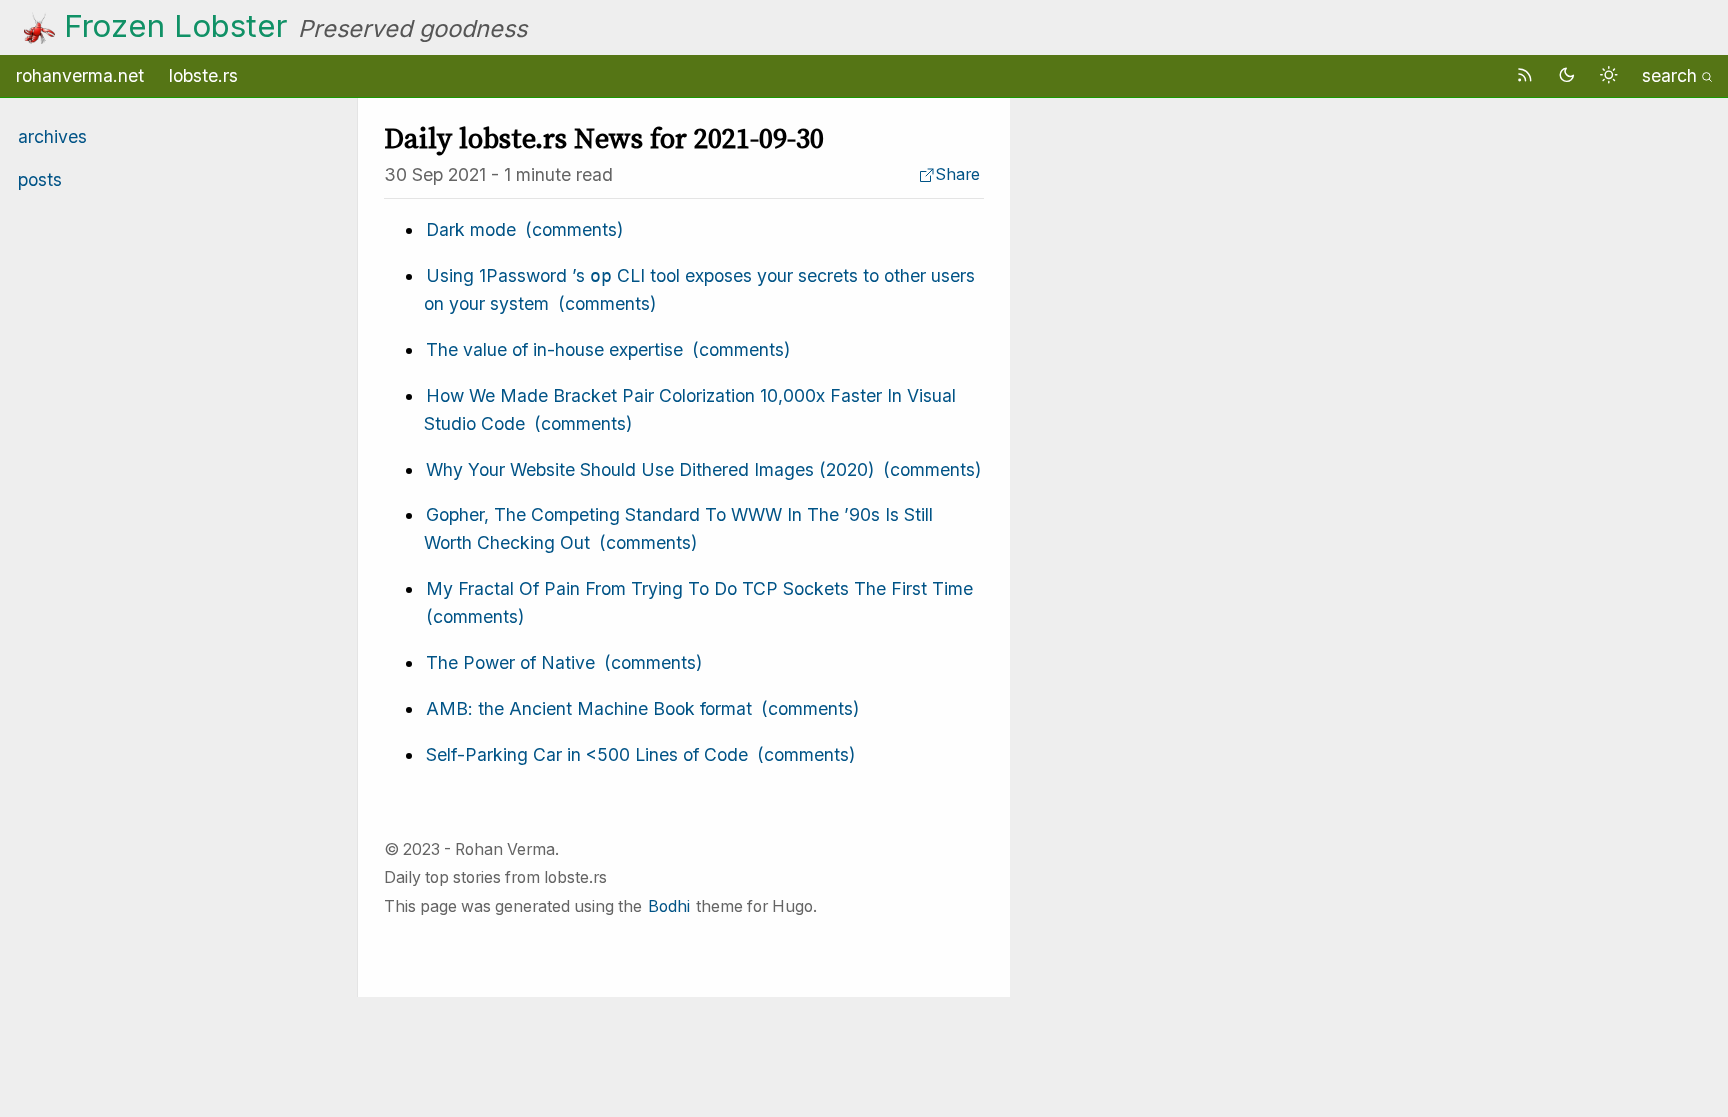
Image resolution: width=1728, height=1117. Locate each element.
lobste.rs (203, 75)
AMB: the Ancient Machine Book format (589, 708)
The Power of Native (510, 662)
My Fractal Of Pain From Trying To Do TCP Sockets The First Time (699, 588)
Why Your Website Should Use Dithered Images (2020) (650, 469)
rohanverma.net (80, 75)
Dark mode (471, 229)
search (1669, 75)
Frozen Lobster (175, 26)
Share (957, 174)
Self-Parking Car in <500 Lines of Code (587, 754)
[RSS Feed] (1528, 75)
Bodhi (669, 906)
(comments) (574, 229)
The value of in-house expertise (554, 349)
